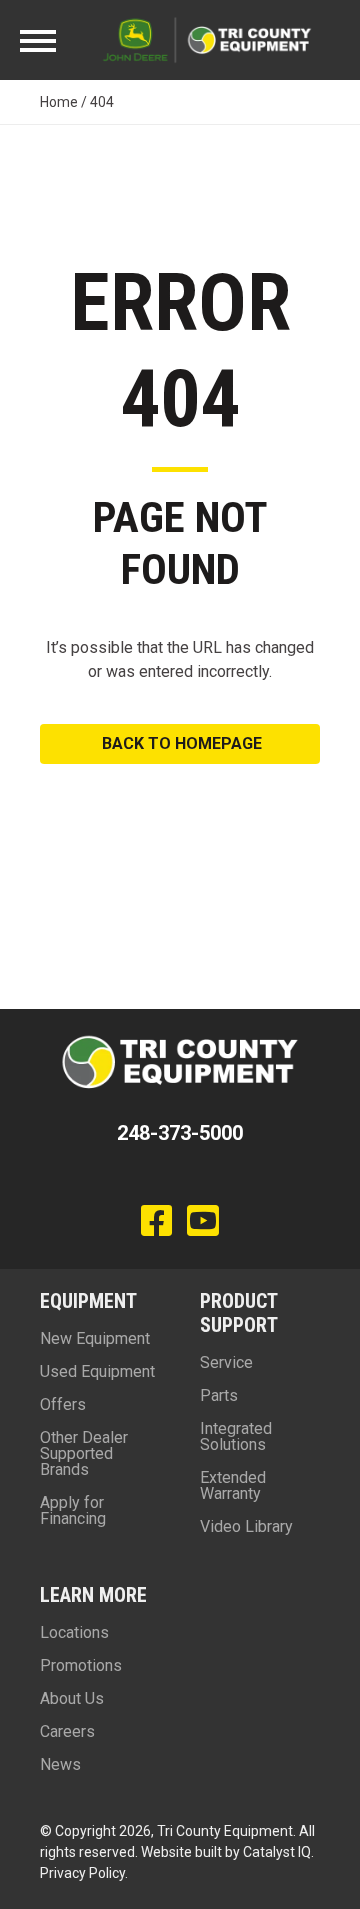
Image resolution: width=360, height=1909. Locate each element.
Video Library (246, 1526)
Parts (219, 1395)
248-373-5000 (180, 1133)
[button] (180, 744)
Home (59, 102)
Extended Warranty (233, 1485)
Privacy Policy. (84, 1873)
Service (226, 1362)
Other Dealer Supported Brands (84, 1453)
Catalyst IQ (277, 1852)
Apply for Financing (73, 1510)
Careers (67, 1731)
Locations (74, 1632)
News (60, 1764)
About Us (72, 1698)
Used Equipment (97, 1371)
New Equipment (95, 1338)
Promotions (81, 1665)
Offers (63, 1404)
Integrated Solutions (236, 1436)
